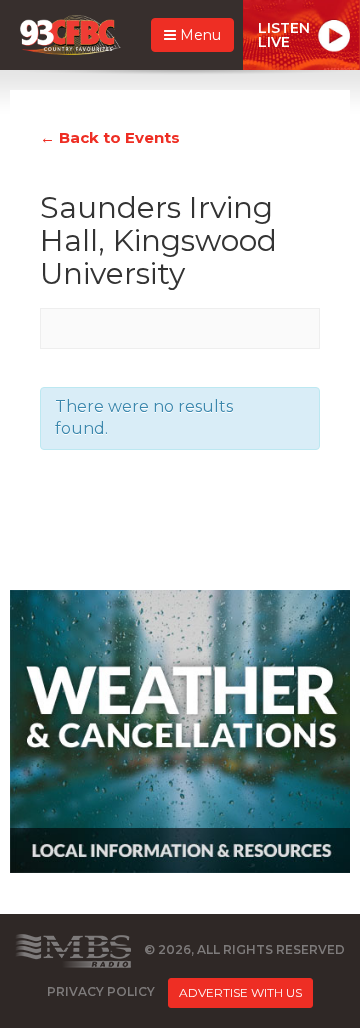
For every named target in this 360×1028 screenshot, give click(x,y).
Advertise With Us (240, 992)
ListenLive (284, 35)
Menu (198, 35)
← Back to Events (110, 137)
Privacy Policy (101, 992)
